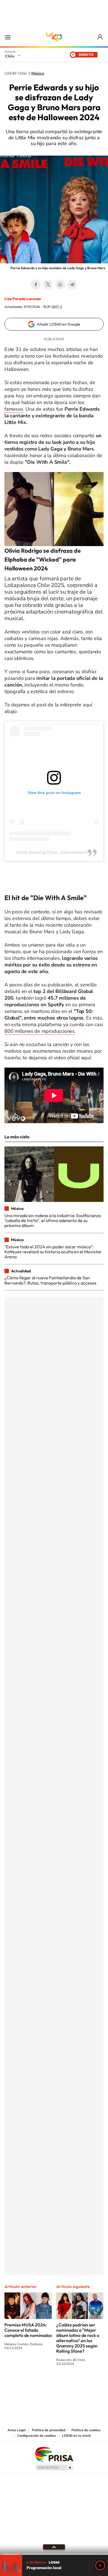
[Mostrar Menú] (8, 37)
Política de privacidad (49, 2430)
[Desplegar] (54, 2547)
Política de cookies (86, 2430)
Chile (10, 56)
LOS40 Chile (54, 37)
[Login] (100, 37)
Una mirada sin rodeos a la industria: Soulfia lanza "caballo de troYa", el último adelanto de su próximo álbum (53, 1221)
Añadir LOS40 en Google (59, 324)
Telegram (72, 284)
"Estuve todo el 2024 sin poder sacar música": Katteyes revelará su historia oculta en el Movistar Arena (53, 1252)
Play (100, 2565)
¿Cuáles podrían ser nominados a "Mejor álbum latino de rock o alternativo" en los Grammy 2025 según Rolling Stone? (78, 2338)
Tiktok (21, 2384)
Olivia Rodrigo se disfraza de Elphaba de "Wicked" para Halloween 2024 (43, 559)
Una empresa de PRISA (54, 2454)
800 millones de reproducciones (40, 1031)
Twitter (48, 284)
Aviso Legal (17, 2430)
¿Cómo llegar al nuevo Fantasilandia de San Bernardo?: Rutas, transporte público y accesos (50, 1280)
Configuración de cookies (37, 2436)
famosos (14, 409)
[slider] (54, 2554)
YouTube (43, 2384)
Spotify (76, 2384)
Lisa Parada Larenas (23, 299)
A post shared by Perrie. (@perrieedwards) (54, 852)
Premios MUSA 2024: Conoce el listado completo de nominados (28, 2330)
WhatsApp (60, 284)
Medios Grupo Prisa (54, 2467)
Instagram (32, 2384)
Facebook (36, 284)
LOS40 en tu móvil (76, 2436)
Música (38, 74)
